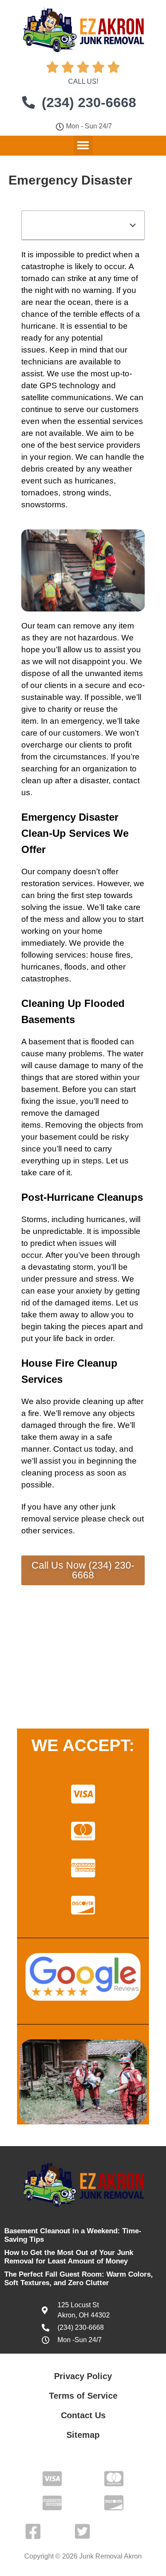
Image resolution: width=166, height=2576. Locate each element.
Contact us (73, 1449)
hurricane (39, 326)
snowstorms (43, 505)
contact (126, 780)
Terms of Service (83, 2396)
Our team (38, 626)
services (128, 421)
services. (59, 1531)
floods (75, 967)
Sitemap (83, 2435)
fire (34, 1413)
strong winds (86, 493)
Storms (34, 1219)
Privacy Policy (83, 2376)
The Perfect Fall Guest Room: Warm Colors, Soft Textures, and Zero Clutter (79, 2279)
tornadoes (40, 493)
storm (83, 1267)
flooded (105, 1042)
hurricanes (94, 481)
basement (47, 1042)
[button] (83, 145)
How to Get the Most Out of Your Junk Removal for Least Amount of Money (69, 2257)
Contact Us (83, 2415)
